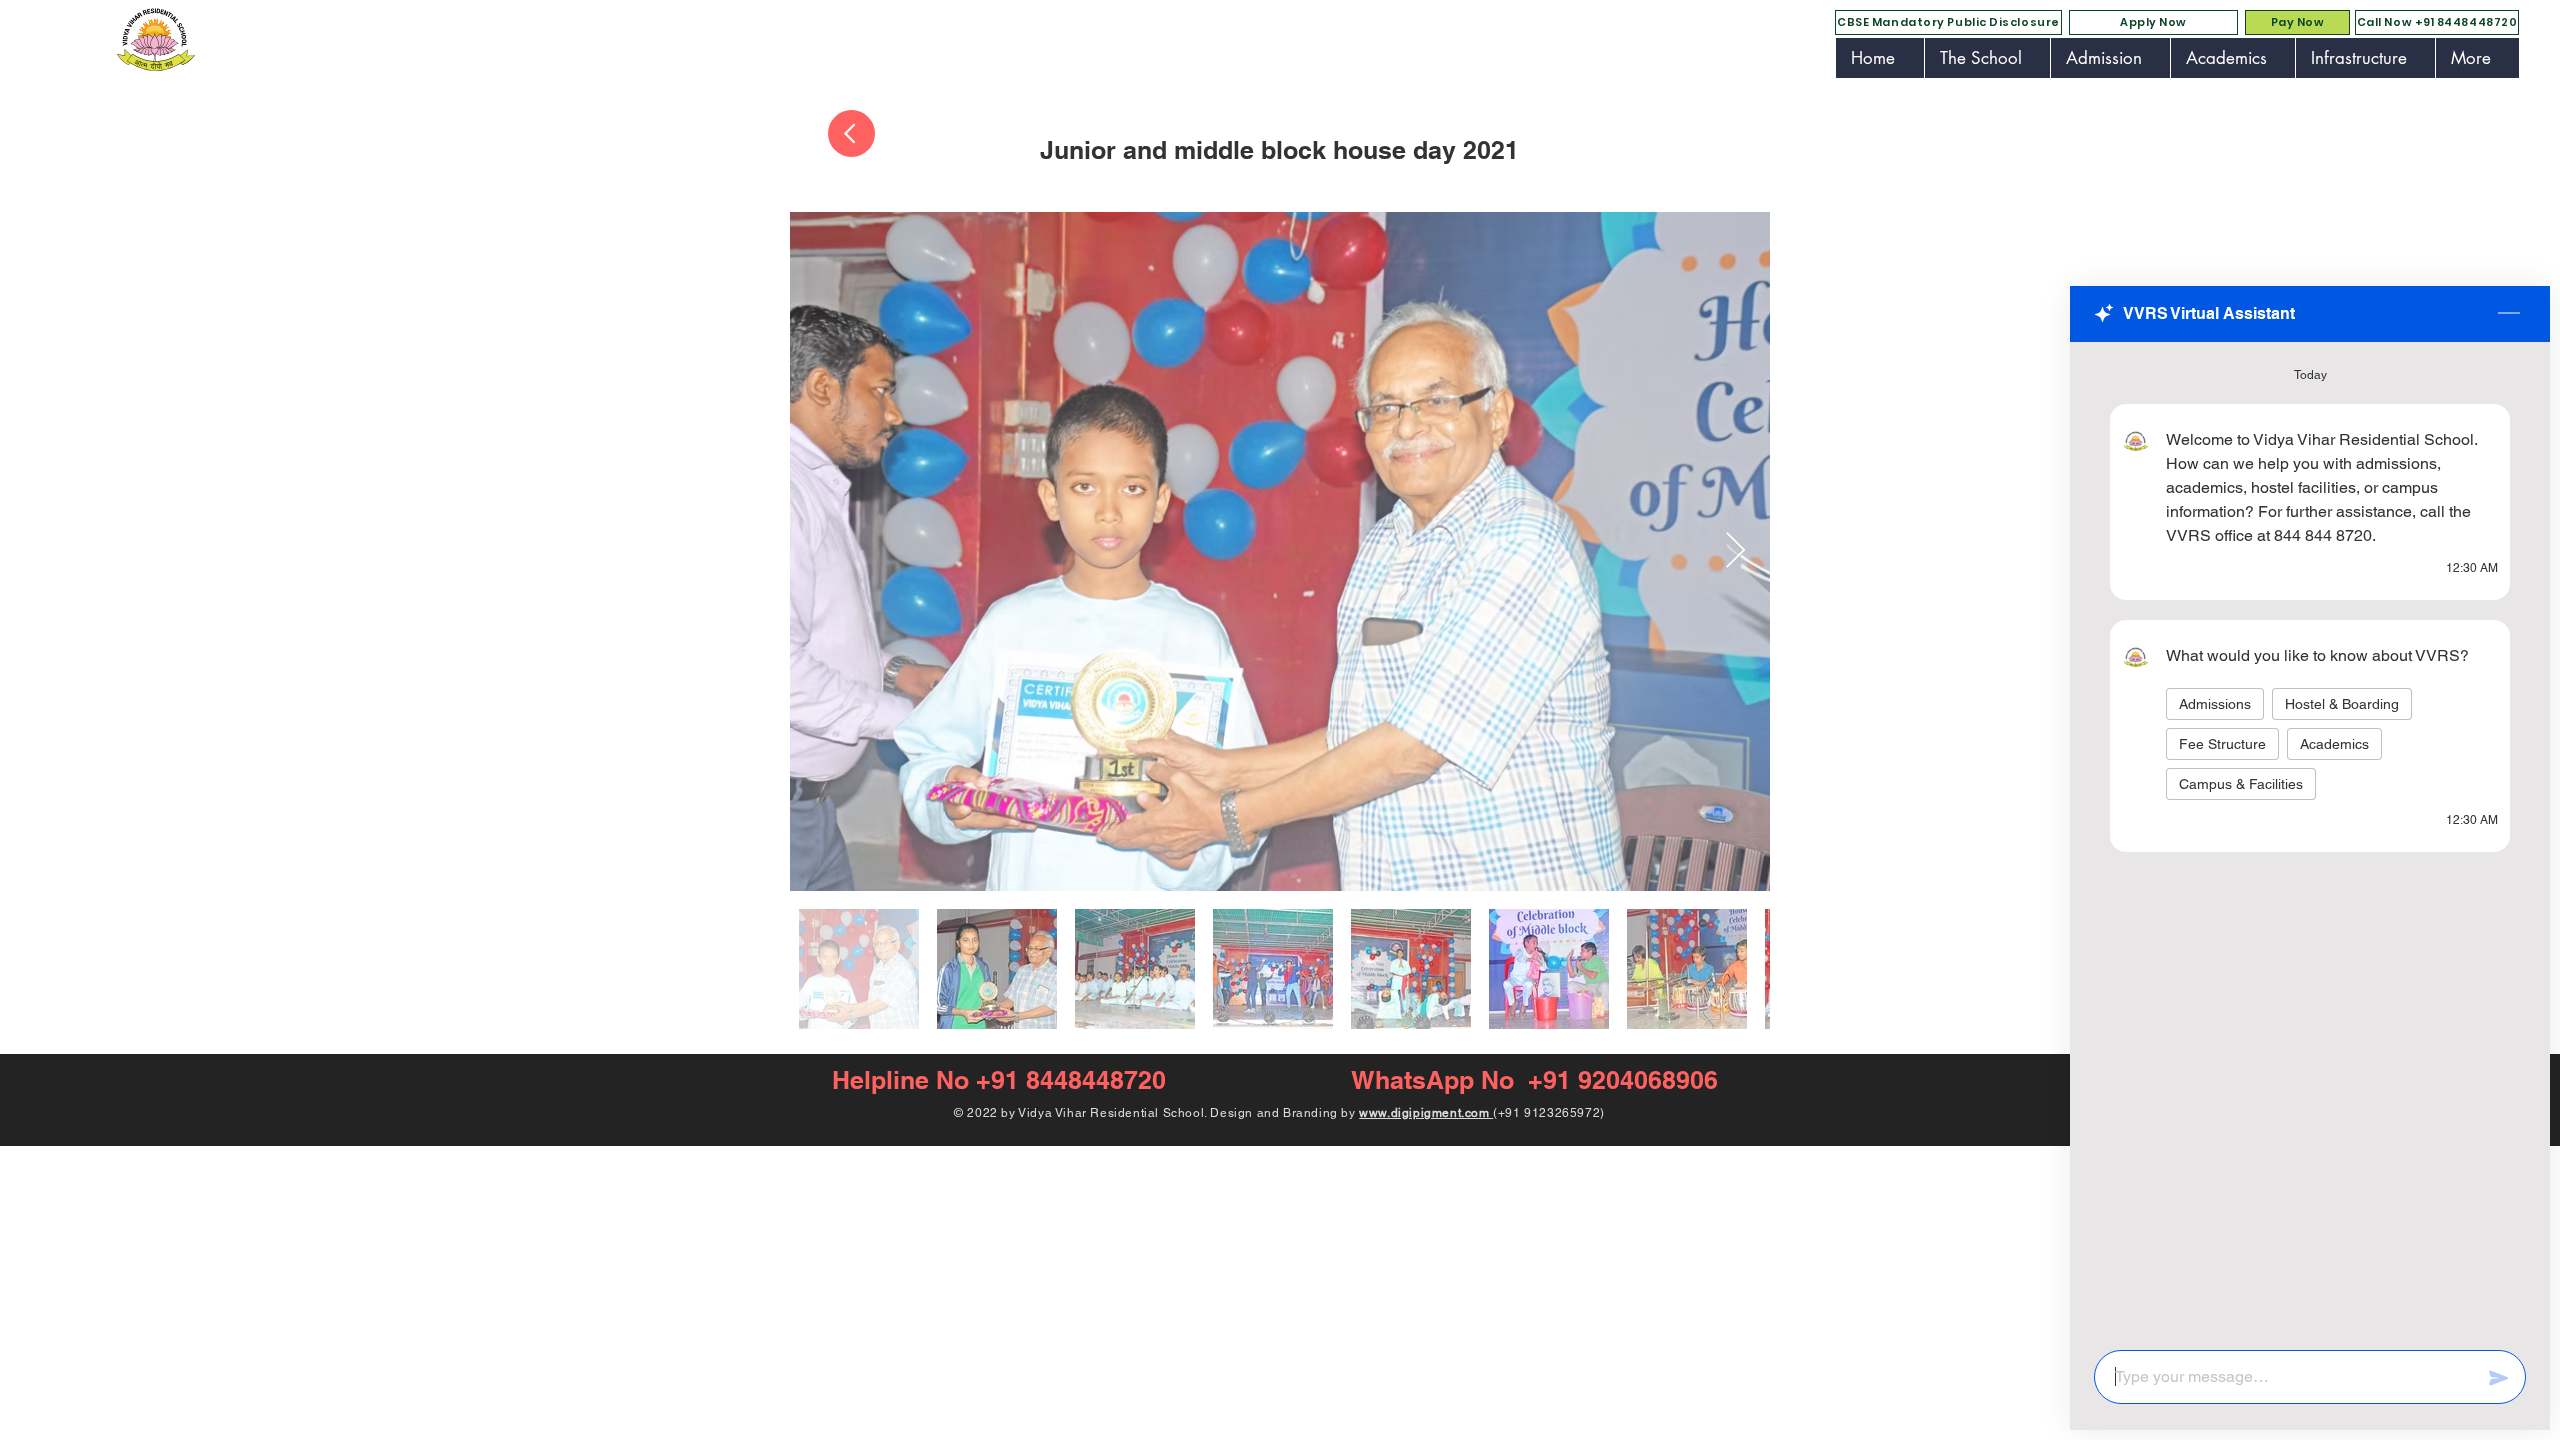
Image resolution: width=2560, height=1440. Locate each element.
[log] (2310, 840)
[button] (1987, 58)
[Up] (851, 133)
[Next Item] (1735, 551)
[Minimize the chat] (2509, 314)
